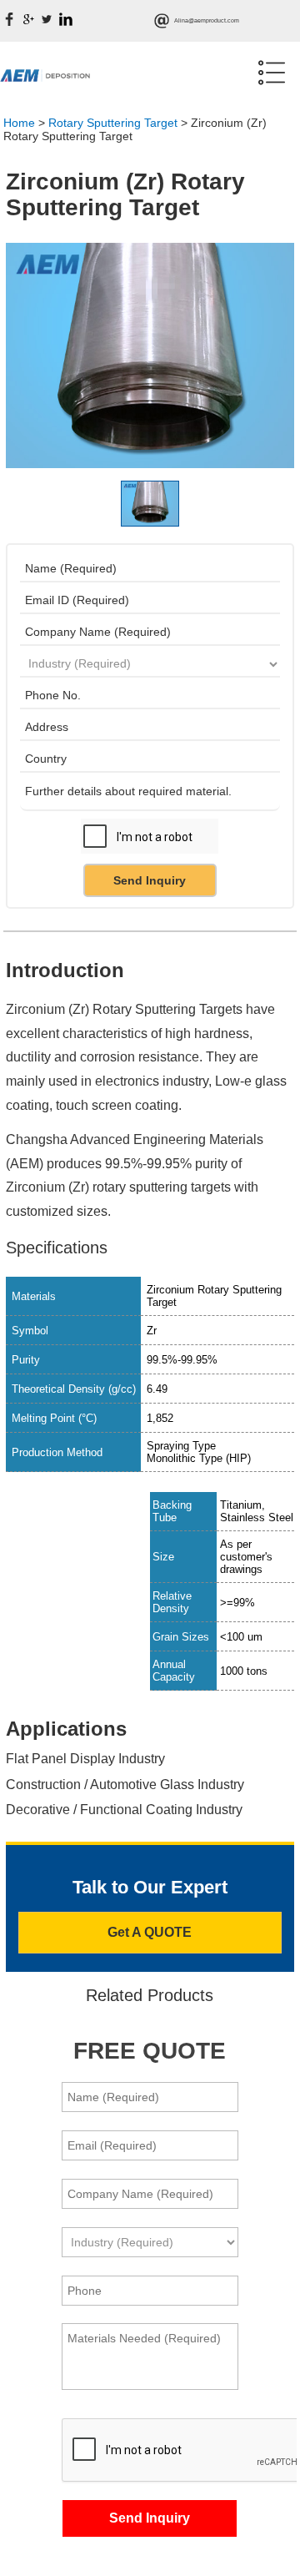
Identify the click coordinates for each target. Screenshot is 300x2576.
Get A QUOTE (150, 1932)
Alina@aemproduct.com (207, 20)
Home (19, 123)
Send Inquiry (150, 880)
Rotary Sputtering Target (113, 123)
